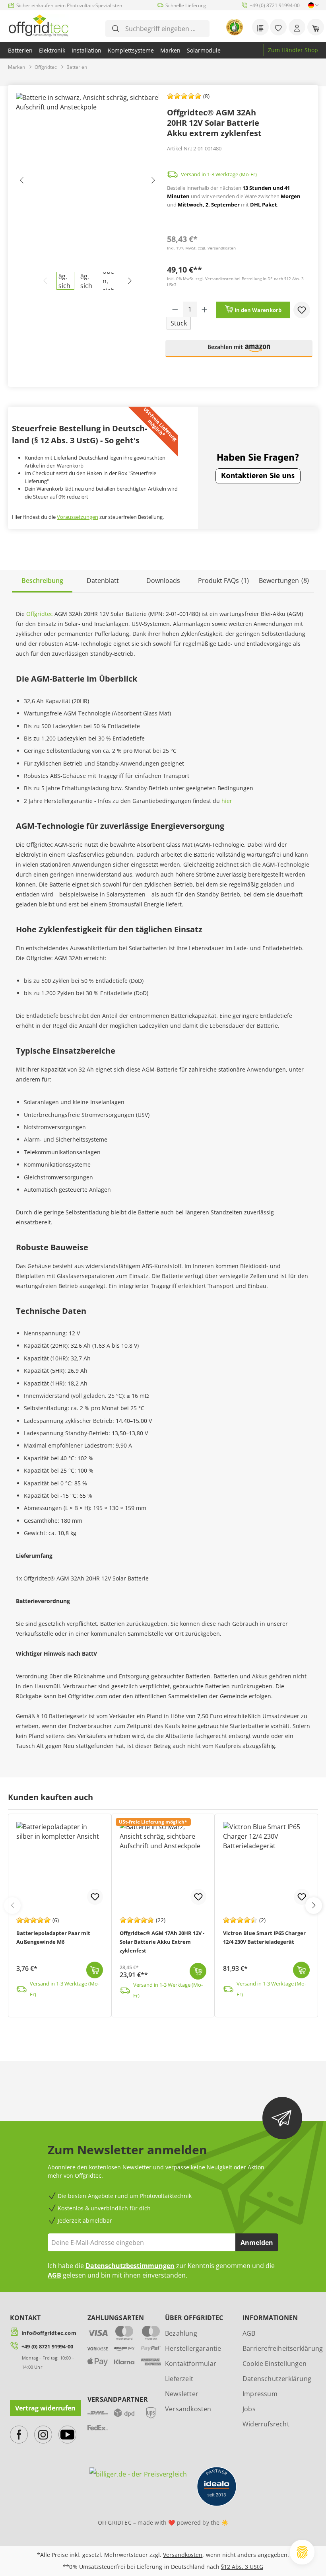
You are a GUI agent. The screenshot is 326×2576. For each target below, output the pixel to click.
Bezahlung (181, 2333)
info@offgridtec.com (49, 2333)
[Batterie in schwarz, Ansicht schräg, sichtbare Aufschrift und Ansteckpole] (87, 182)
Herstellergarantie (193, 2348)
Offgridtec (40, 614)
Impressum (260, 2394)
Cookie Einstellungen (275, 2364)
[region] (87, 191)
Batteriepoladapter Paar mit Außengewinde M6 (53, 1937)
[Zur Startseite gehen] (38, 25)
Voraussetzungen (78, 517)
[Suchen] (116, 29)
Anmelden (257, 2243)
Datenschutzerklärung (277, 2379)
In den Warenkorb (257, 310)
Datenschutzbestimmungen (130, 2266)
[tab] (42, 581)
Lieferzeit (179, 2379)
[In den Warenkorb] (95, 1970)
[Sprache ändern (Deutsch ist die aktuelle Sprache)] (311, 5)
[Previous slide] (12, 1906)
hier (227, 801)
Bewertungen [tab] (284, 580)
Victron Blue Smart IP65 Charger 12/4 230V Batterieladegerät (264, 1937)
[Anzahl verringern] (175, 309)
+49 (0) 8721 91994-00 (47, 2346)
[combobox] (163, 29)
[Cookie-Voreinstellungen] (302, 2552)
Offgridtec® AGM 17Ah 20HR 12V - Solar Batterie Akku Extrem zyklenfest (162, 1942)
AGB (54, 2275)
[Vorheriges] (22, 182)
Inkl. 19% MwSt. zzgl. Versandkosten (201, 248)
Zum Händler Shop (293, 50)
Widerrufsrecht (266, 2424)
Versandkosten (188, 2409)
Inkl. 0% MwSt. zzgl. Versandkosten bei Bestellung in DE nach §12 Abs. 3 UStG (235, 282)
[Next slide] (314, 1906)
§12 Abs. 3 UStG (242, 2567)
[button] (239, 352)
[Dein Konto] (297, 27)
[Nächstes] (153, 182)
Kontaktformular (191, 2364)
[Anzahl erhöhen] (205, 309)
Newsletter (182, 2394)
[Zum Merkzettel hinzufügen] (302, 310)
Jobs (249, 2409)
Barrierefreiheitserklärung (283, 2348)
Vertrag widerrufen (45, 2408)
